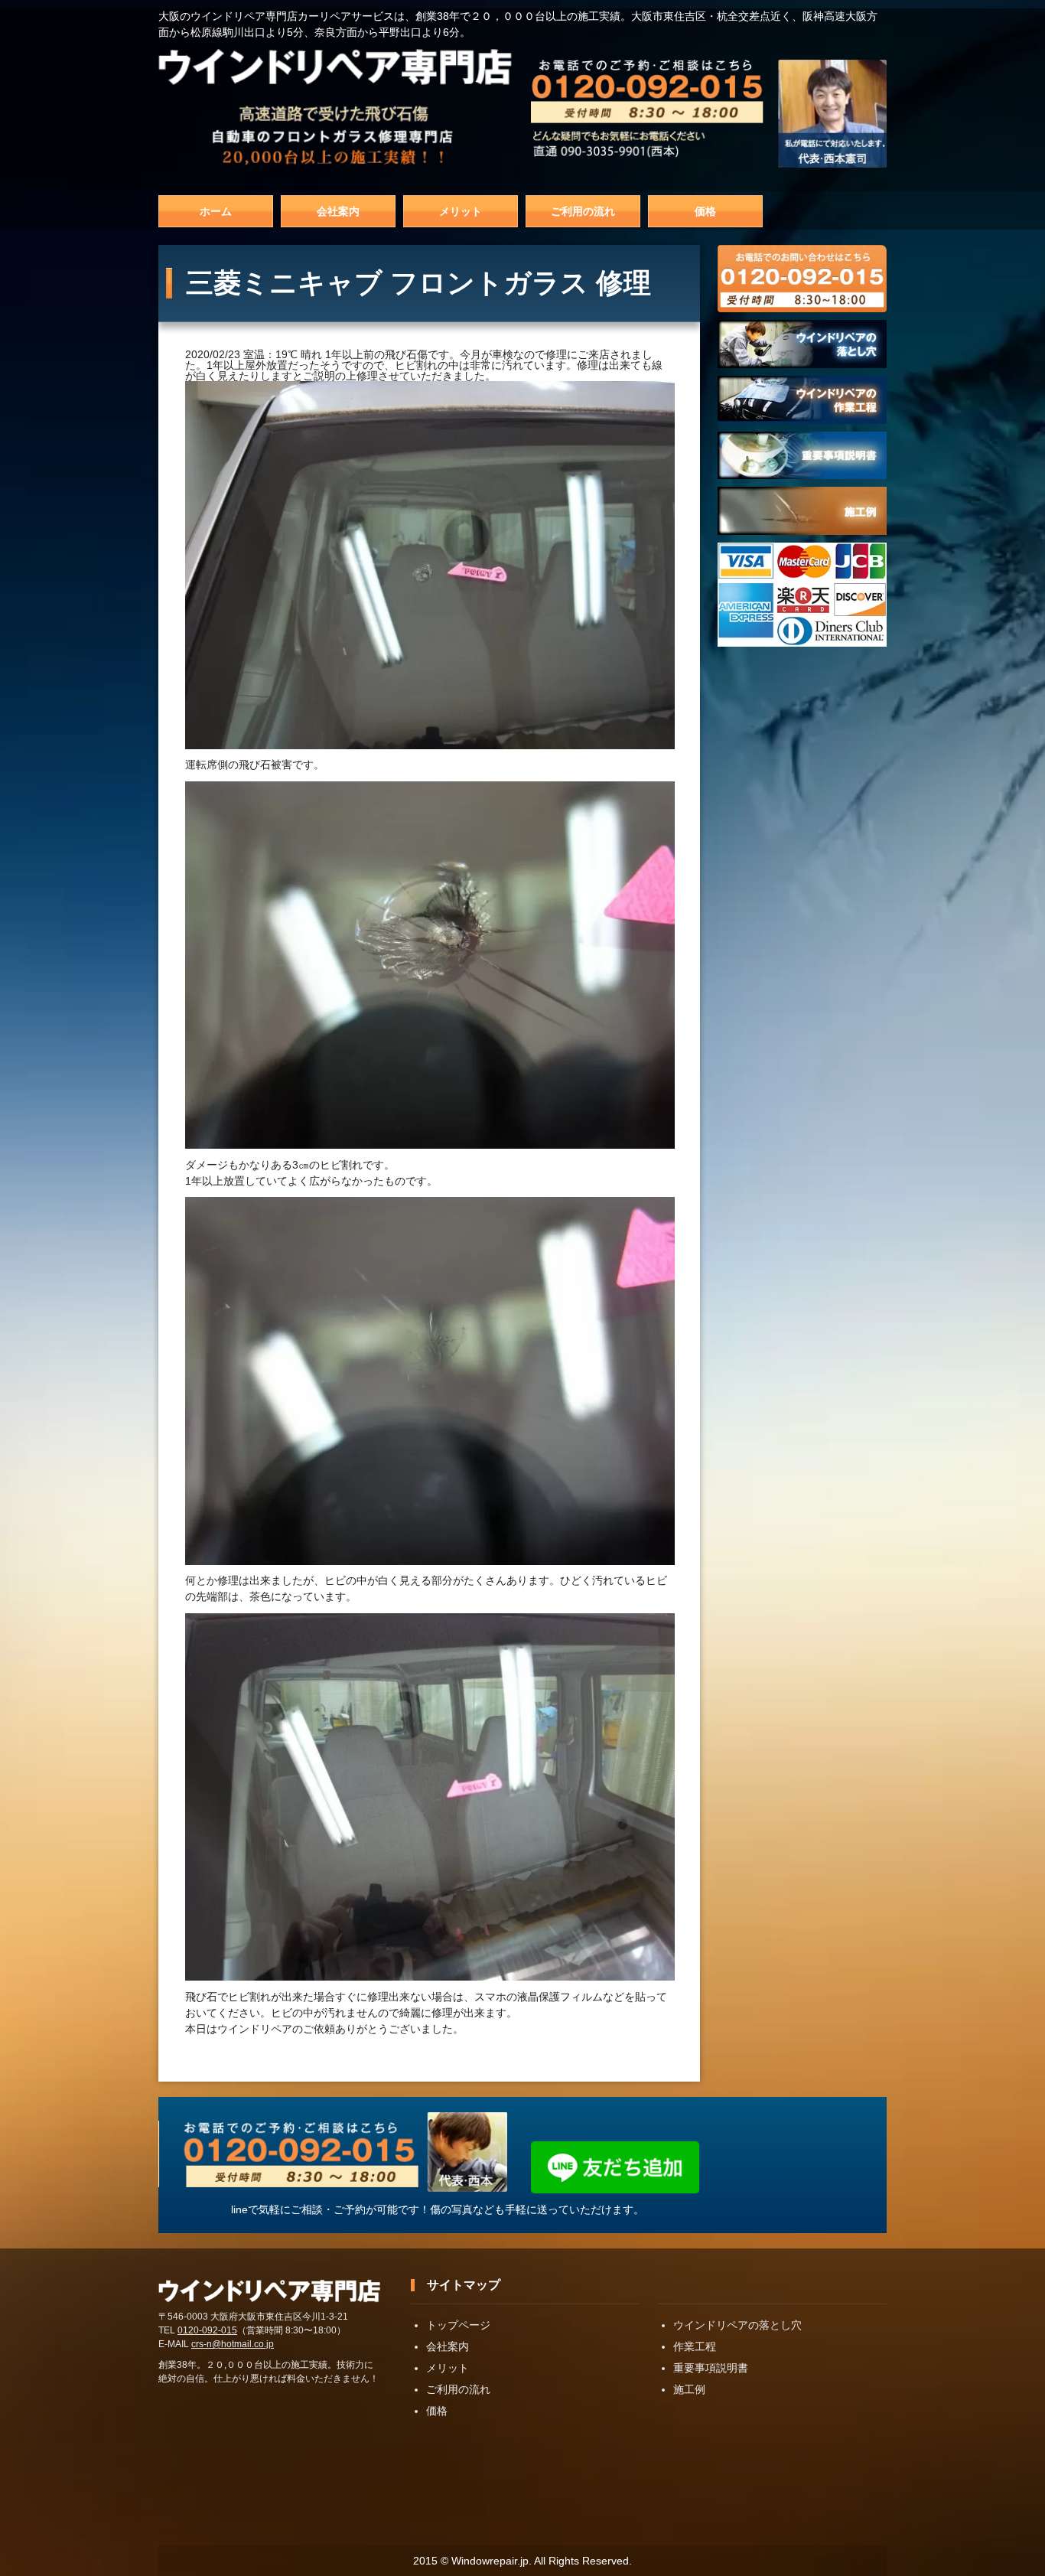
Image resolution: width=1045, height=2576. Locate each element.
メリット (461, 211)
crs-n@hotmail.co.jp (233, 2344)
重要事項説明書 (711, 2368)
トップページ (458, 2325)
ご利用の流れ (583, 211)
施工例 (689, 2389)
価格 (705, 211)
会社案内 (338, 211)
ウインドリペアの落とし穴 (737, 2325)
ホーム (216, 211)
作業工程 (695, 2346)
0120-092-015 (207, 2330)
